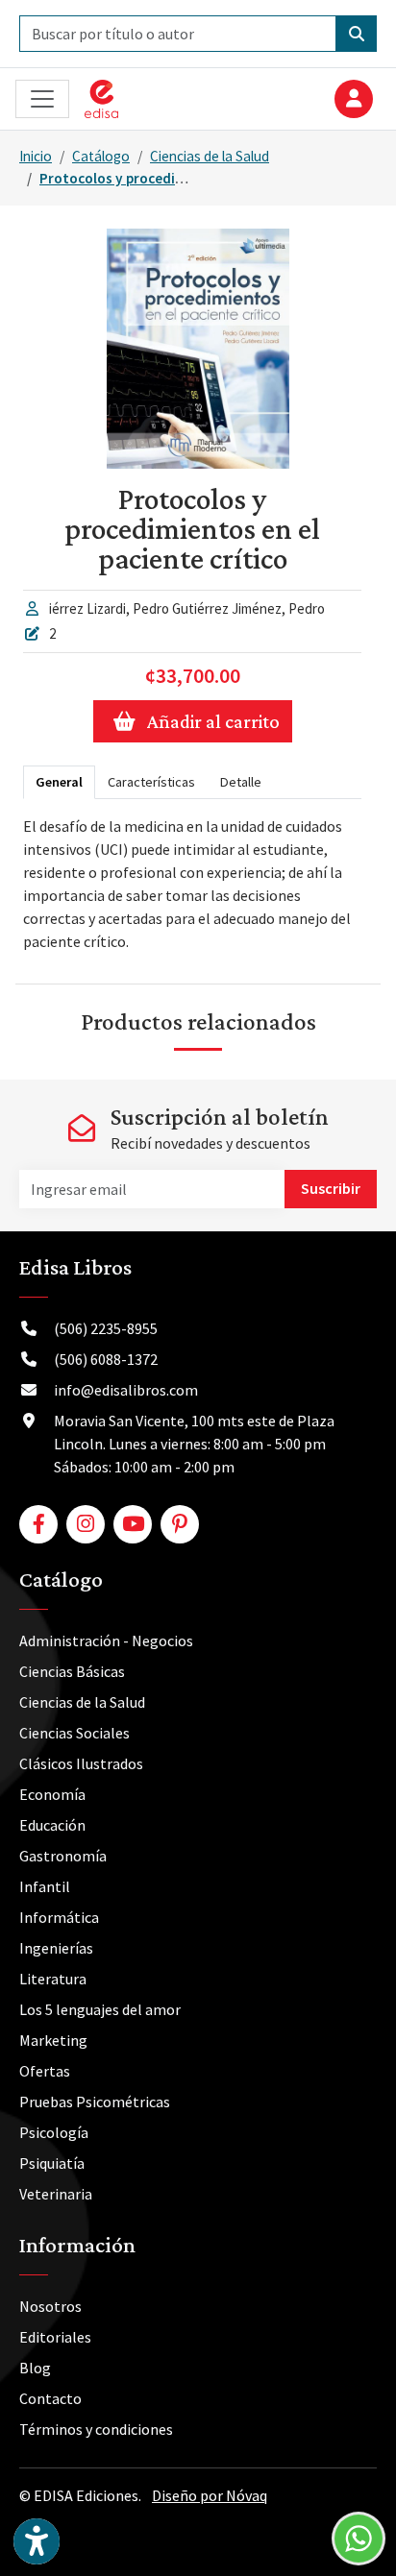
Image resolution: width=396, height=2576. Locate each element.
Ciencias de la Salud (210, 156)
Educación (52, 1825)
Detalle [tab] (241, 782)
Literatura (53, 1979)
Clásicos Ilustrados (81, 1763)
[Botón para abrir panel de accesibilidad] (37, 2541)
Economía (52, 1794)
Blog (35, 2368)
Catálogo (101, 156)
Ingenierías (56, 1948)
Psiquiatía (52, 2163)
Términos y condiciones (96, 2429)
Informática (59, 1917)
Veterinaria (56, 2194)
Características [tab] (151, 782)
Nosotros (50, 2306)
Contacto (50, 2398)
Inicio (36, 156)
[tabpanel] (192, 884)
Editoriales (55, 2337)
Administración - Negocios (106, 1640)
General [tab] (59, 782)
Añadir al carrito (213, 721)
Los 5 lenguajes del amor (100, 2009)
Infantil (45, 1886)
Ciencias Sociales (74, 1733)
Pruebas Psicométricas (95, 2102)
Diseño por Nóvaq (210, 2495)
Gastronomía (63, 1856)
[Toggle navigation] (42, 99)
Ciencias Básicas (72, 1671)
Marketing (53, 2040)
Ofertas (45, 2071)
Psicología (54, 2132)
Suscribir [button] (331, 1188)
